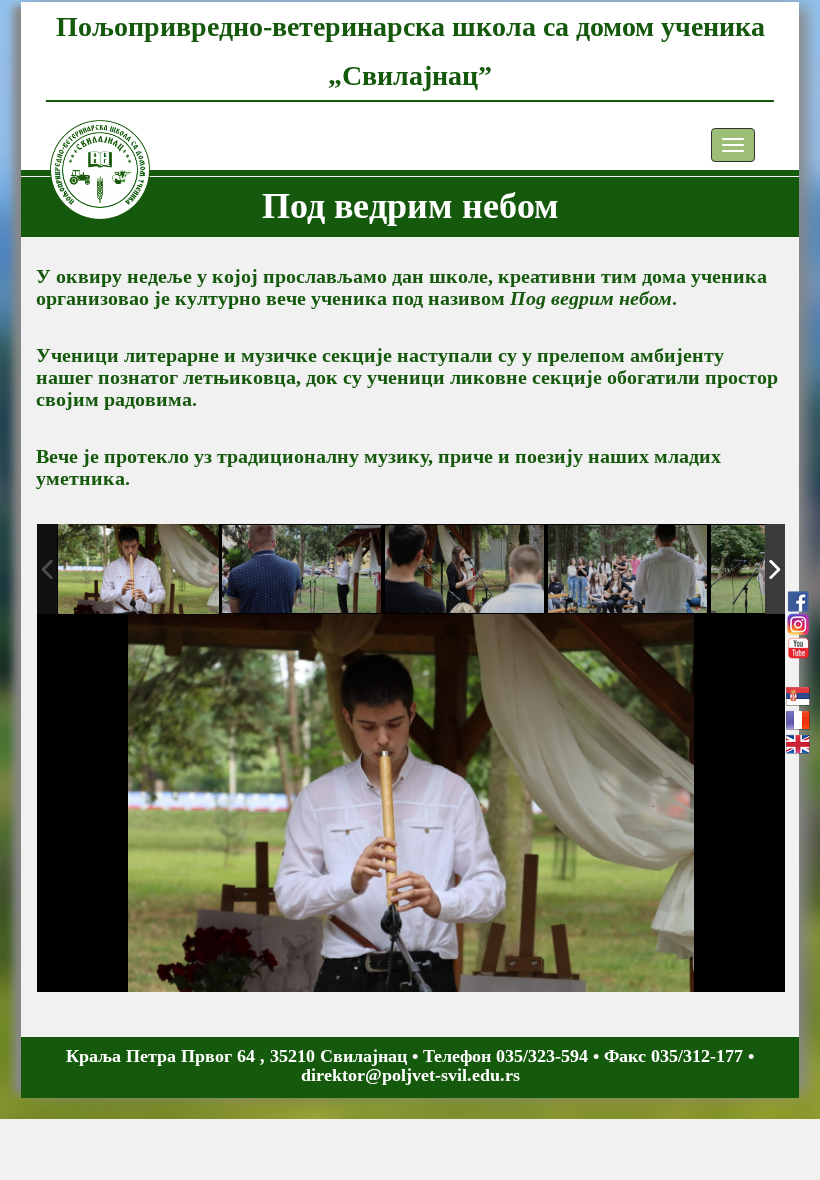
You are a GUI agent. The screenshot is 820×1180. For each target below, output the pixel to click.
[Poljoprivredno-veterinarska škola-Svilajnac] (85, 145)
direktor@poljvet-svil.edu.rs (410, 1075)
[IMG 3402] (465, 569)
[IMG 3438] (302, 569)
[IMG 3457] (138, 568)
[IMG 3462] (628, 569)
